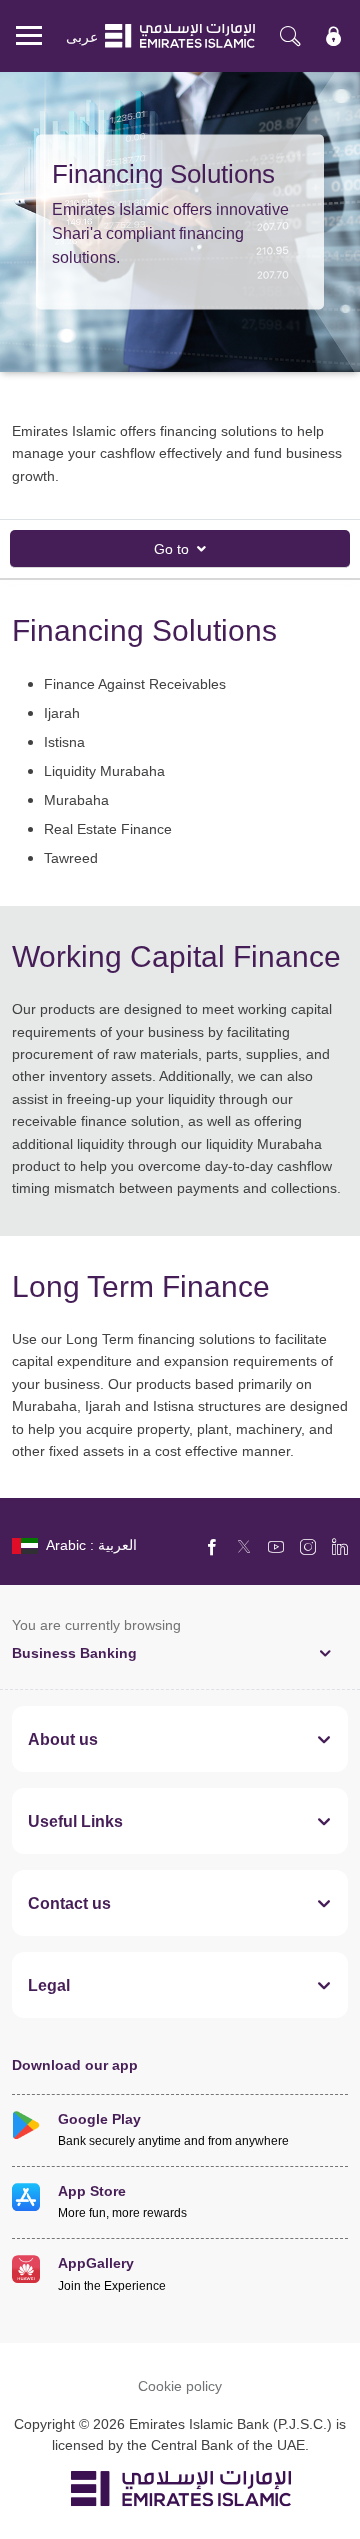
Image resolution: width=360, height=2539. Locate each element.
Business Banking (74, 1652)
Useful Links (75, 1821)
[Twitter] (244, 1546)
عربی (82, 36)
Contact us (69, 1903)
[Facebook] (212, 1546)
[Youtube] (276, 1546)
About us (63, 1739)
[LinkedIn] (340, 1546)
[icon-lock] (334, 36)
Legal (49, 1985)
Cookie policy (180, 2385)
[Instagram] (308, 1546)
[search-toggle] (290, 36)
